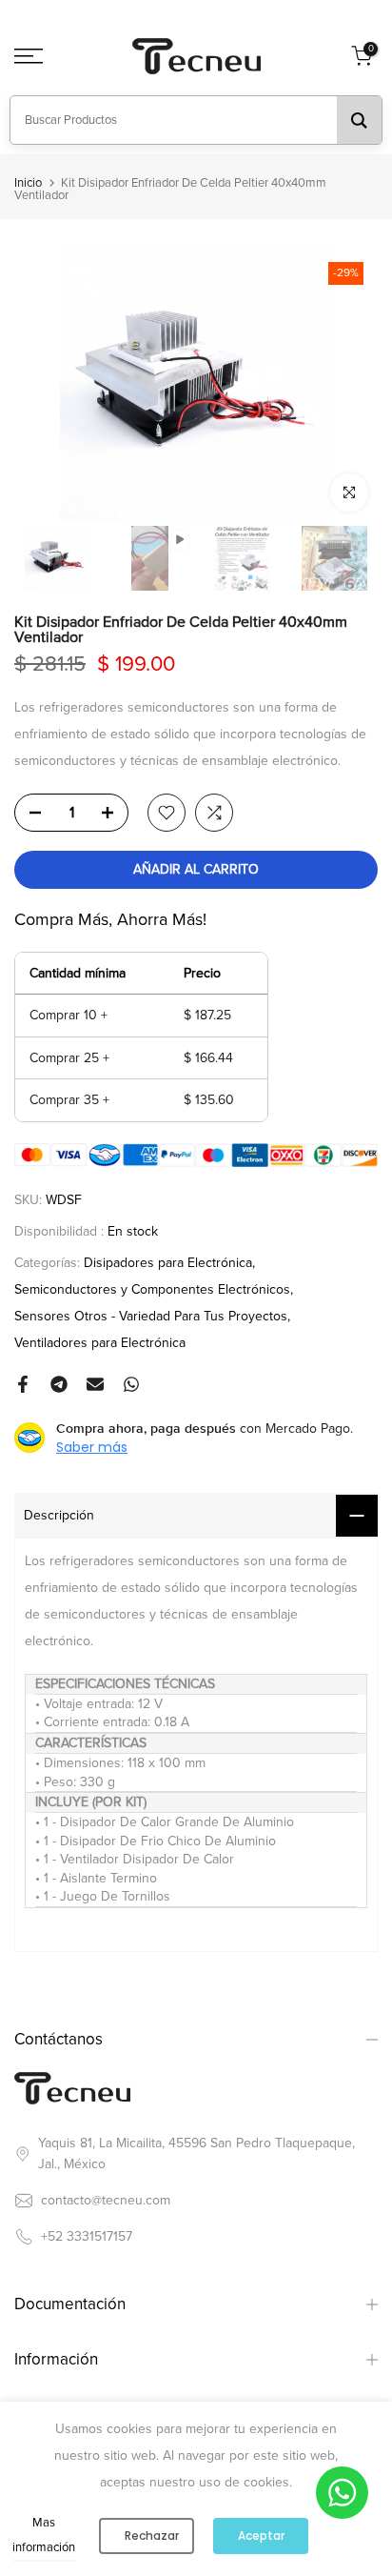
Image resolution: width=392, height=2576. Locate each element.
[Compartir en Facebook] (23, 1384)
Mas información (44, 2535)
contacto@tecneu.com (106, 2200)
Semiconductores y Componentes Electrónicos (152, 1289)
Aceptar (261, 2536)
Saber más (92, 1447)
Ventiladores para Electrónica (100, 1343)
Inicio (28, 183)
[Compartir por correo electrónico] (95, 1384)
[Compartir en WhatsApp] (131, 1384)
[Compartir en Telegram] (59, 1384)
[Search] (359, 120)
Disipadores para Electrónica (168, 1263)
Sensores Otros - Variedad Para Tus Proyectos (151, 1316)
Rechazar (152, 2536)
